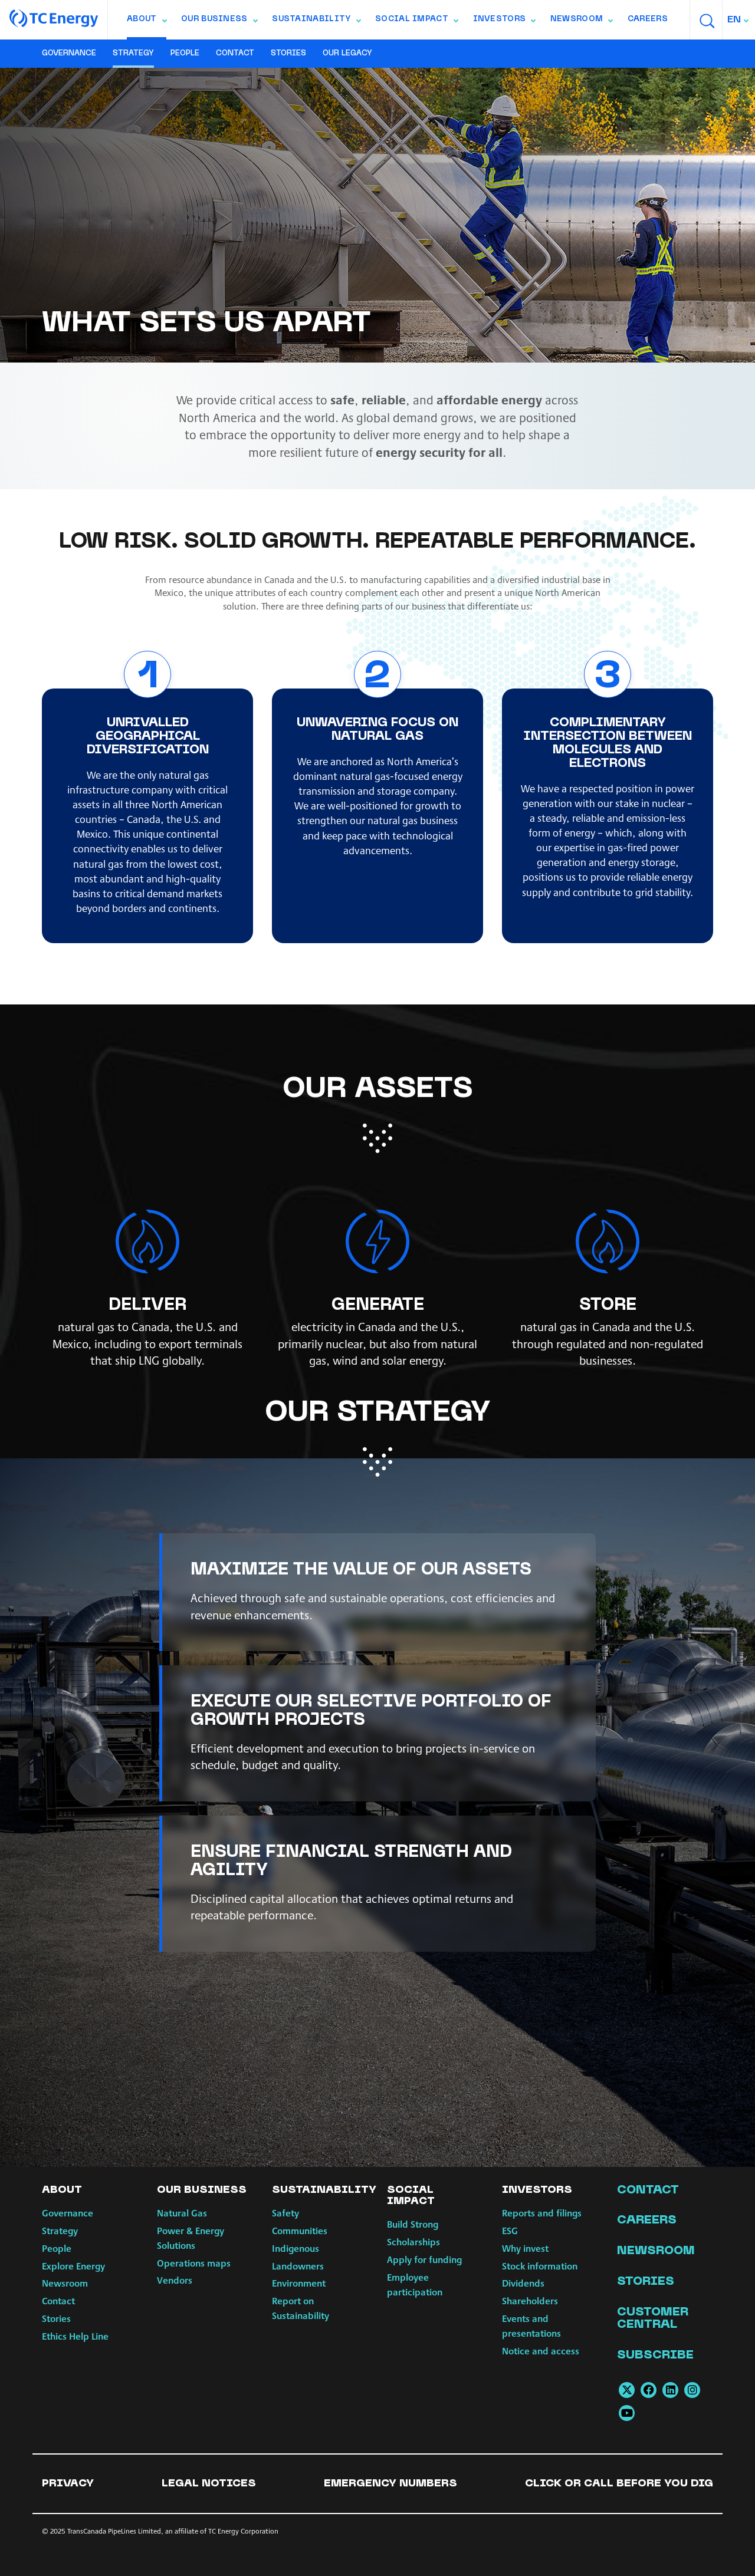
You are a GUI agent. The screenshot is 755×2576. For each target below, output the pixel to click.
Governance (69, 54)
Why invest (525, 2248)
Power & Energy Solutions (191, 2238)
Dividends (523, 2283)
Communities (300, 2230)
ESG (510, 2230)
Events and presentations (531, 2325)
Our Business (219, 22)
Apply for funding (424, 2259)
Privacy (68, 2484)
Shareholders (530, 2300)
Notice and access (541, 2351)
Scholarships (413, 2241)
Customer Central (653, 2319)
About (147, 22)
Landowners (298, 2266)
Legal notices (209, 2484)
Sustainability (316, 22)
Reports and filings (542, 2213)
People (185, 54)
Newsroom (581, 22)
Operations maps (194, 2263)
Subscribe (655, 2356)
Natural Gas (182, 2213)
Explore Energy (73, 2266)
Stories (288, 54)
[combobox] (739, 20)
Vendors (175, 2280)
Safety (285, 2213)
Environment (299, 2283)
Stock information (540, 2266)
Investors (504, 22)
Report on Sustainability (301, 2308)
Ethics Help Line (75, 2336)
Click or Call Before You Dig (619, 2484)
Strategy (133, 54)
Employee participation (415, 2284)
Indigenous (296, 2248)
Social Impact (416, 22)
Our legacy (347, 54)
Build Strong (413, 2224)
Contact (235, 54)
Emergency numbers (390, 2484)
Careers (648, 19)
